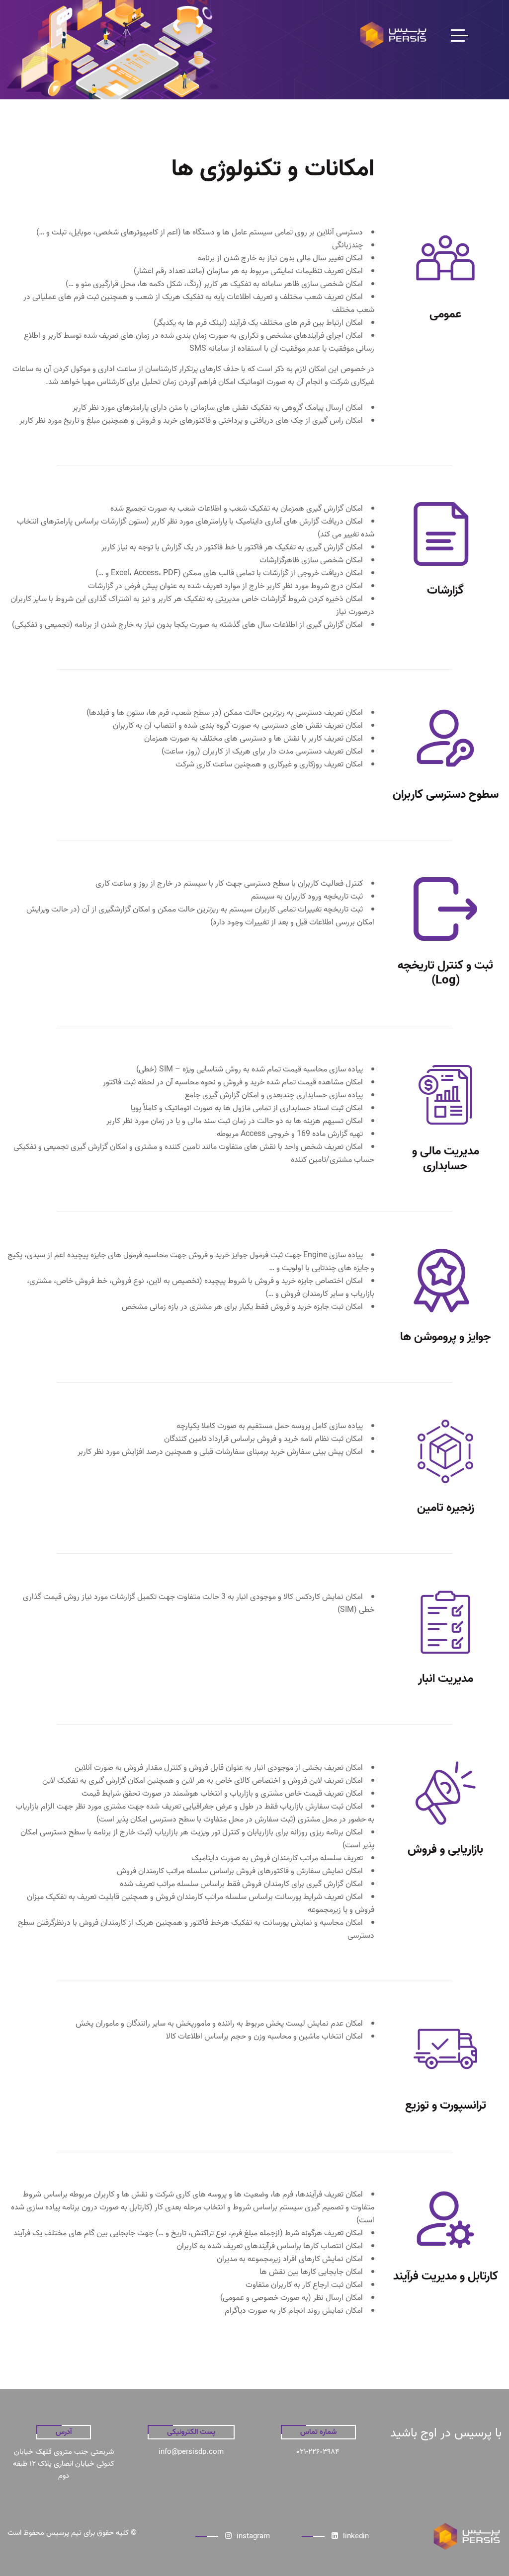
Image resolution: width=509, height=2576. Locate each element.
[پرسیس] (393, 35)
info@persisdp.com (191, 2452)
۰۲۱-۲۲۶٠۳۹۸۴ (318, 2452)
